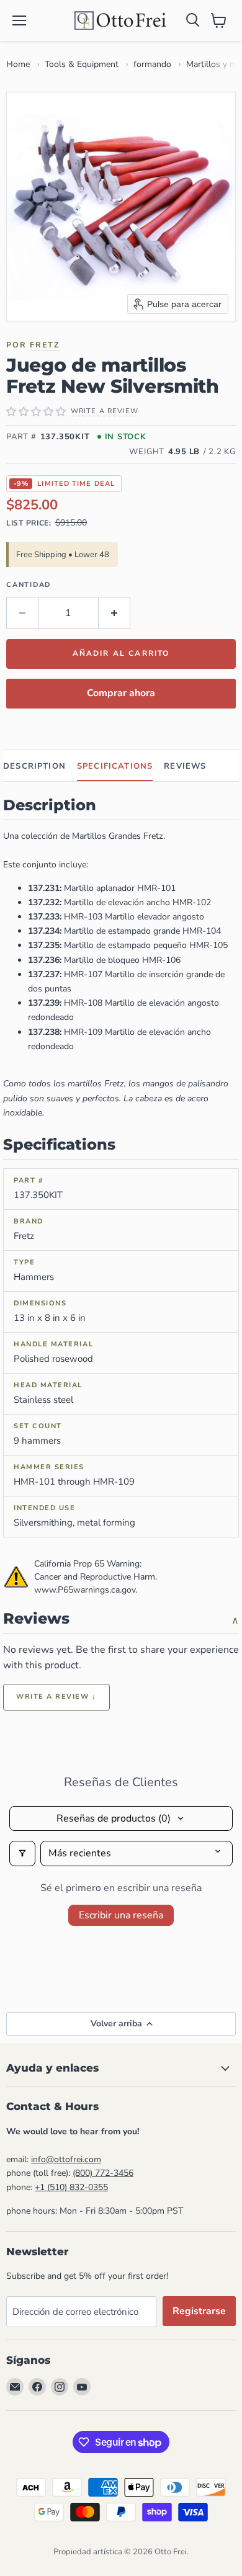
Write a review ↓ (56, 1697)
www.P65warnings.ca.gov (85, 1590)
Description (34, 766)
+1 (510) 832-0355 (71, 2187)
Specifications (115, 766)
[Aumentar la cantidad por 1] (114, 613)
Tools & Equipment (82, 64)
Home (18, 64)
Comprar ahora (121, 693)
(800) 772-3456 (103, 2173)
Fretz (45, 345)
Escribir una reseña (121, 1915)
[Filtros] (22, 1853)
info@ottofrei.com (66, 2159)
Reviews (185, 766)
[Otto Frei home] (121, 20)
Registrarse (199, 2311)
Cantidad (29, 585)
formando (152, 64)
